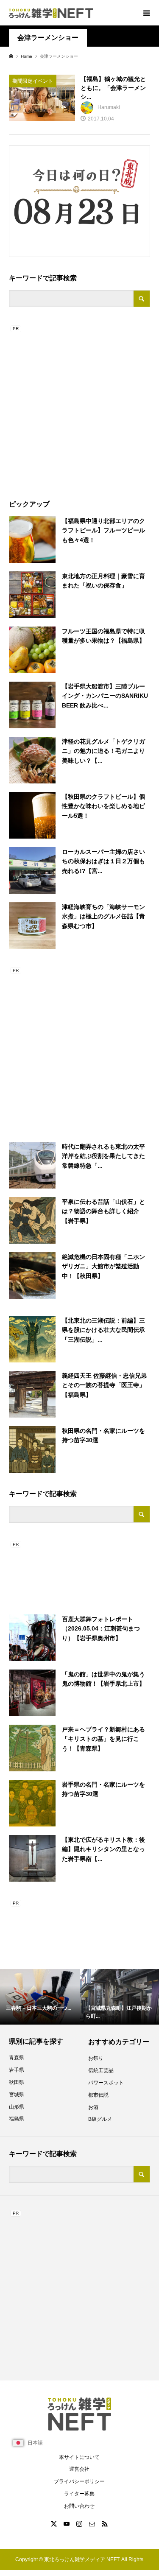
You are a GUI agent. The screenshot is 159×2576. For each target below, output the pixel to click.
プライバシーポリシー (79, 2481)
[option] (40, 1997)
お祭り (96, 2058)
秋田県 (17, 2082)
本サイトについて (79, 2457)
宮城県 (17, 2095)
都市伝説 (98, 2095)
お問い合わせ (79, 2506)
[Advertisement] (79, 404)
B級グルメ (100, 2119)
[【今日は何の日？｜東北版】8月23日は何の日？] (76, 199)
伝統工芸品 (101, 2070)
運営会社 (79, 2469)
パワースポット (106, 2083)
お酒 (93, 2107)
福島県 (17, 2119)
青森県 (17, 2058)
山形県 (17, 2107)
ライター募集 (79, 2494)
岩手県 (17, 2070)
